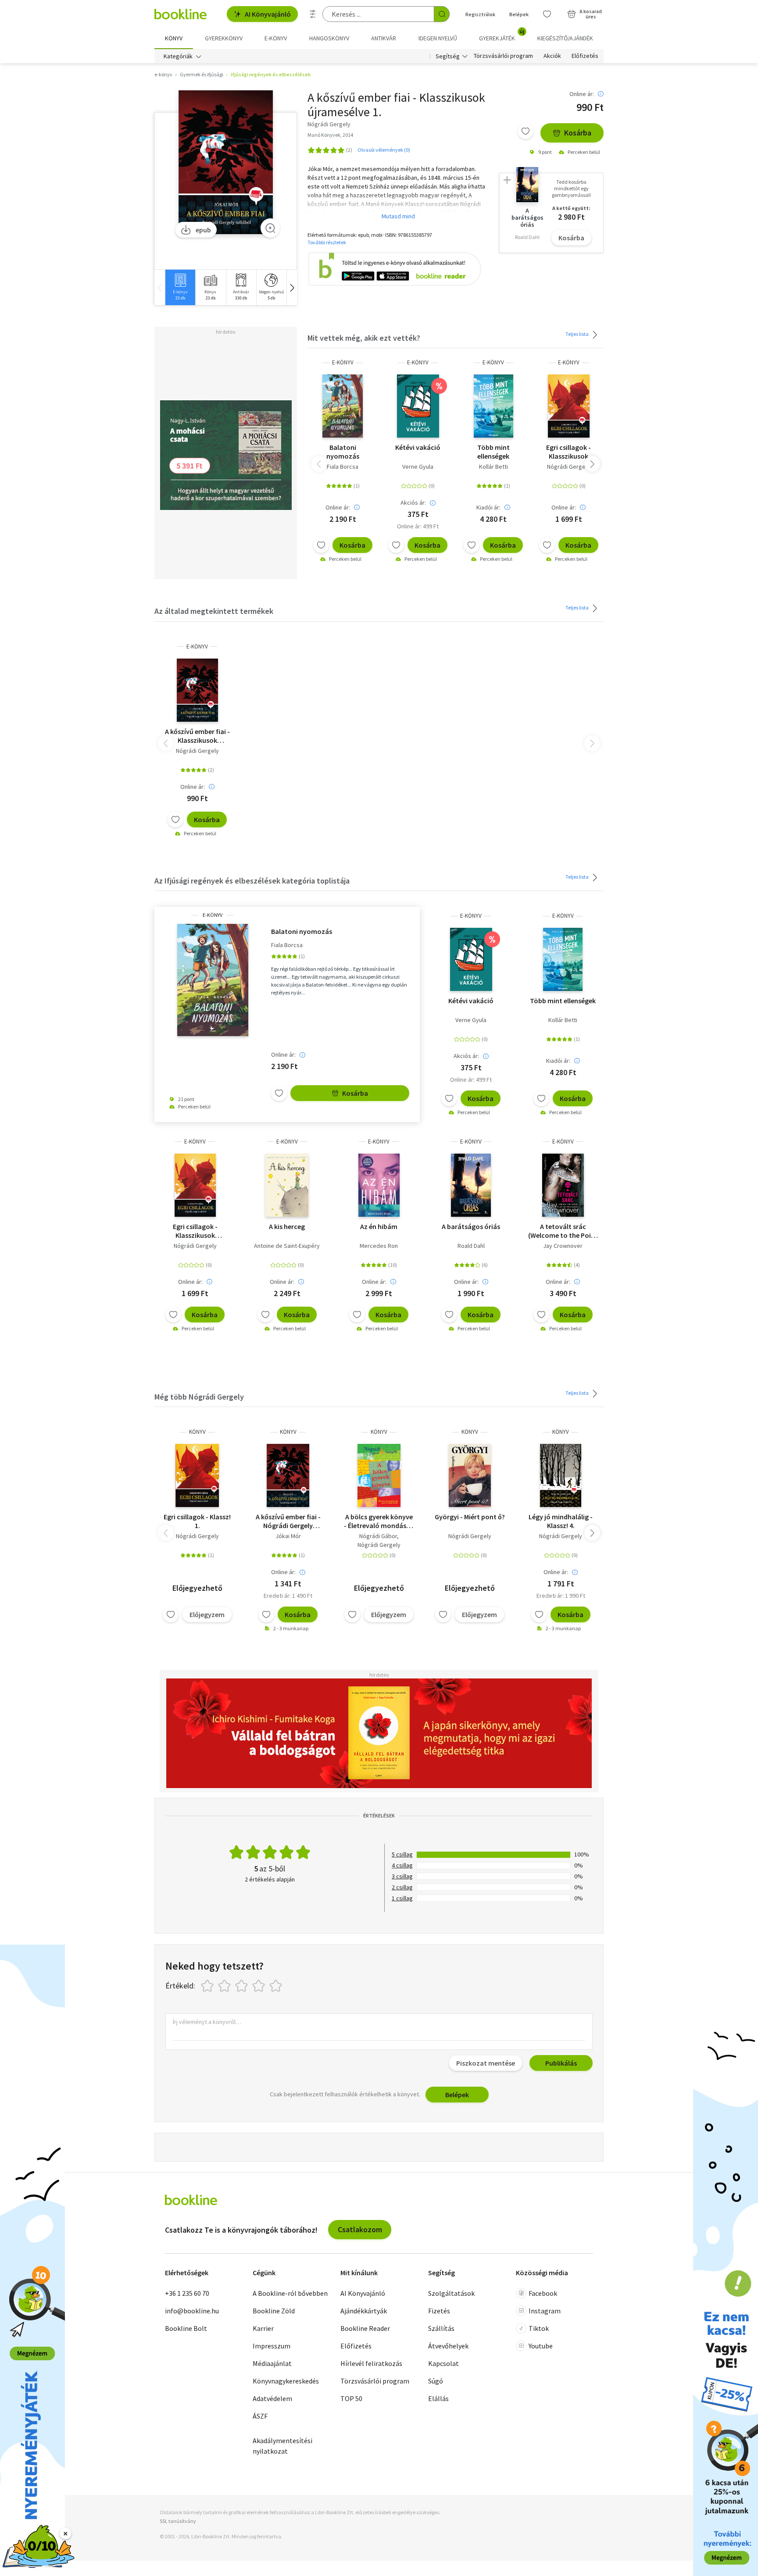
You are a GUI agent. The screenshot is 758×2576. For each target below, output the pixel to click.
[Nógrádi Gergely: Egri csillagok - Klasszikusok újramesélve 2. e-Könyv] (568, 406)
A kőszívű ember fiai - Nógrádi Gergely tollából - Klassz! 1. (288, 1521)
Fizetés (439, 2311)
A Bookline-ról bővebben (290, 2293)
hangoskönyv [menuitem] (329, 38)
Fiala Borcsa (343, 467)
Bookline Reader (365, 2328)
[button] (292, 287)
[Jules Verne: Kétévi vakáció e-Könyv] (418, 406)
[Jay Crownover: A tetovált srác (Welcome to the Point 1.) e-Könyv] (563, 1185)
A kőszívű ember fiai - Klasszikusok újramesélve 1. (197, 736)
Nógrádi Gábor (378, 1536)
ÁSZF (260, 2416)
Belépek (519, 14)
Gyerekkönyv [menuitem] (224, 38)
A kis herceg (287, 1226)
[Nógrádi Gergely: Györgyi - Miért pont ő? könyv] (470, 1475)
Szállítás (441, 2328)
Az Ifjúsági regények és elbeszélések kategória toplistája (252, 881)
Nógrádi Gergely (568, 467)
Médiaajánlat (272, 2363)
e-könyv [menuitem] (276, 38)
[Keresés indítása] (442, 14)
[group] (180, 287)
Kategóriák (178, 56)
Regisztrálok (480, 14)
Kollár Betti (493, 467)
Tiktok (539, 2328)
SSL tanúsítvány (178, 2521)
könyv (197, 1432)
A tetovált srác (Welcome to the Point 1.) (563, 1231)
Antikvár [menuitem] (384, 38)
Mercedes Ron (379, 1246)
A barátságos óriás (471, 1226)
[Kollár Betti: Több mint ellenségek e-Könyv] (493, 406)
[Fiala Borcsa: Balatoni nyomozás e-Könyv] (343, 406)
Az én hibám (379, 1226)
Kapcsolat (443, 2363)
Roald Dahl (471, 1246)
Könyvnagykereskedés (286, 2381)
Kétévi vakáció (418, 447)
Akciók (552, 56)
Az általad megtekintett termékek (214, 611)
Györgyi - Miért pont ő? (470, 1517)
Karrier (263, 2328)
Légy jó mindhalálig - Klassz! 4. (561, 1521)
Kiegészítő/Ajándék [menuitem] (565, 38)
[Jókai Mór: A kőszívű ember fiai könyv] (288, 1475)
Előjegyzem (207, 1614)
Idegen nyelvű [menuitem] (438, 38)
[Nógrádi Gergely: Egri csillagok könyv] (197, 1475)
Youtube (541, 2346)
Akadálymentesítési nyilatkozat (282, 2446)
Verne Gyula (418, 467)
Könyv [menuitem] (174, 38)
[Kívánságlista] (547, 14)
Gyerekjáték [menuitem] (502, 35)
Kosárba (578, 133)
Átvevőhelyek (448, 2346)
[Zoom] (270, 228)
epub (203, 230)
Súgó (436, 2381)
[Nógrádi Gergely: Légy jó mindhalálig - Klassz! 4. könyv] (561, 1475)
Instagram (545, 2311)
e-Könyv (343, 362)
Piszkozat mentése (486, 2063)
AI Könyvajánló (268, 14)
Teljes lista (577, 334)
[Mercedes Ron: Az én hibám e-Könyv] (379, 1185)
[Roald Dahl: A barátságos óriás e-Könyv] (471, 1185)
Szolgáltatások (451, 2293)
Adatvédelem (272, 2398)
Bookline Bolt (186, 2328)
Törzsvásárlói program (503, 56)
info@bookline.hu (192, 2311)
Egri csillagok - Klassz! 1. (197, 1521)
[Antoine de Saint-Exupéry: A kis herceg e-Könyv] (287, 1185)
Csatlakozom (360, 2229)
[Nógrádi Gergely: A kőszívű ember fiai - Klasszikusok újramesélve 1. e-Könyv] (226, 162)
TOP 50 (351, 2398)
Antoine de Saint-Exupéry (287, 1246)
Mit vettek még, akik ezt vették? (364, 338)
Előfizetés (585, 56)
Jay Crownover (563, 1246)
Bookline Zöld (274, 2311)
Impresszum (272, 2346)
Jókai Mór (288, 1536)
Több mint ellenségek (493, 452)
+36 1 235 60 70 (187, 2293)
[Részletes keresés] (313, 14)
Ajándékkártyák (364, 2311)
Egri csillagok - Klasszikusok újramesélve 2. (568, 452)
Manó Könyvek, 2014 (330, 135)
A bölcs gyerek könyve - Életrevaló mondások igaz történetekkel (379, 1521)
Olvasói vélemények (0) (384, 150)
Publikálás (561, 2063)
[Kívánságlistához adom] (526, 131)
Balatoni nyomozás (343, 452)
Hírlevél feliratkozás (371, 2363)
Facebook (543, 2293)
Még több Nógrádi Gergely (199, 1397)
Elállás (438, 2398)
